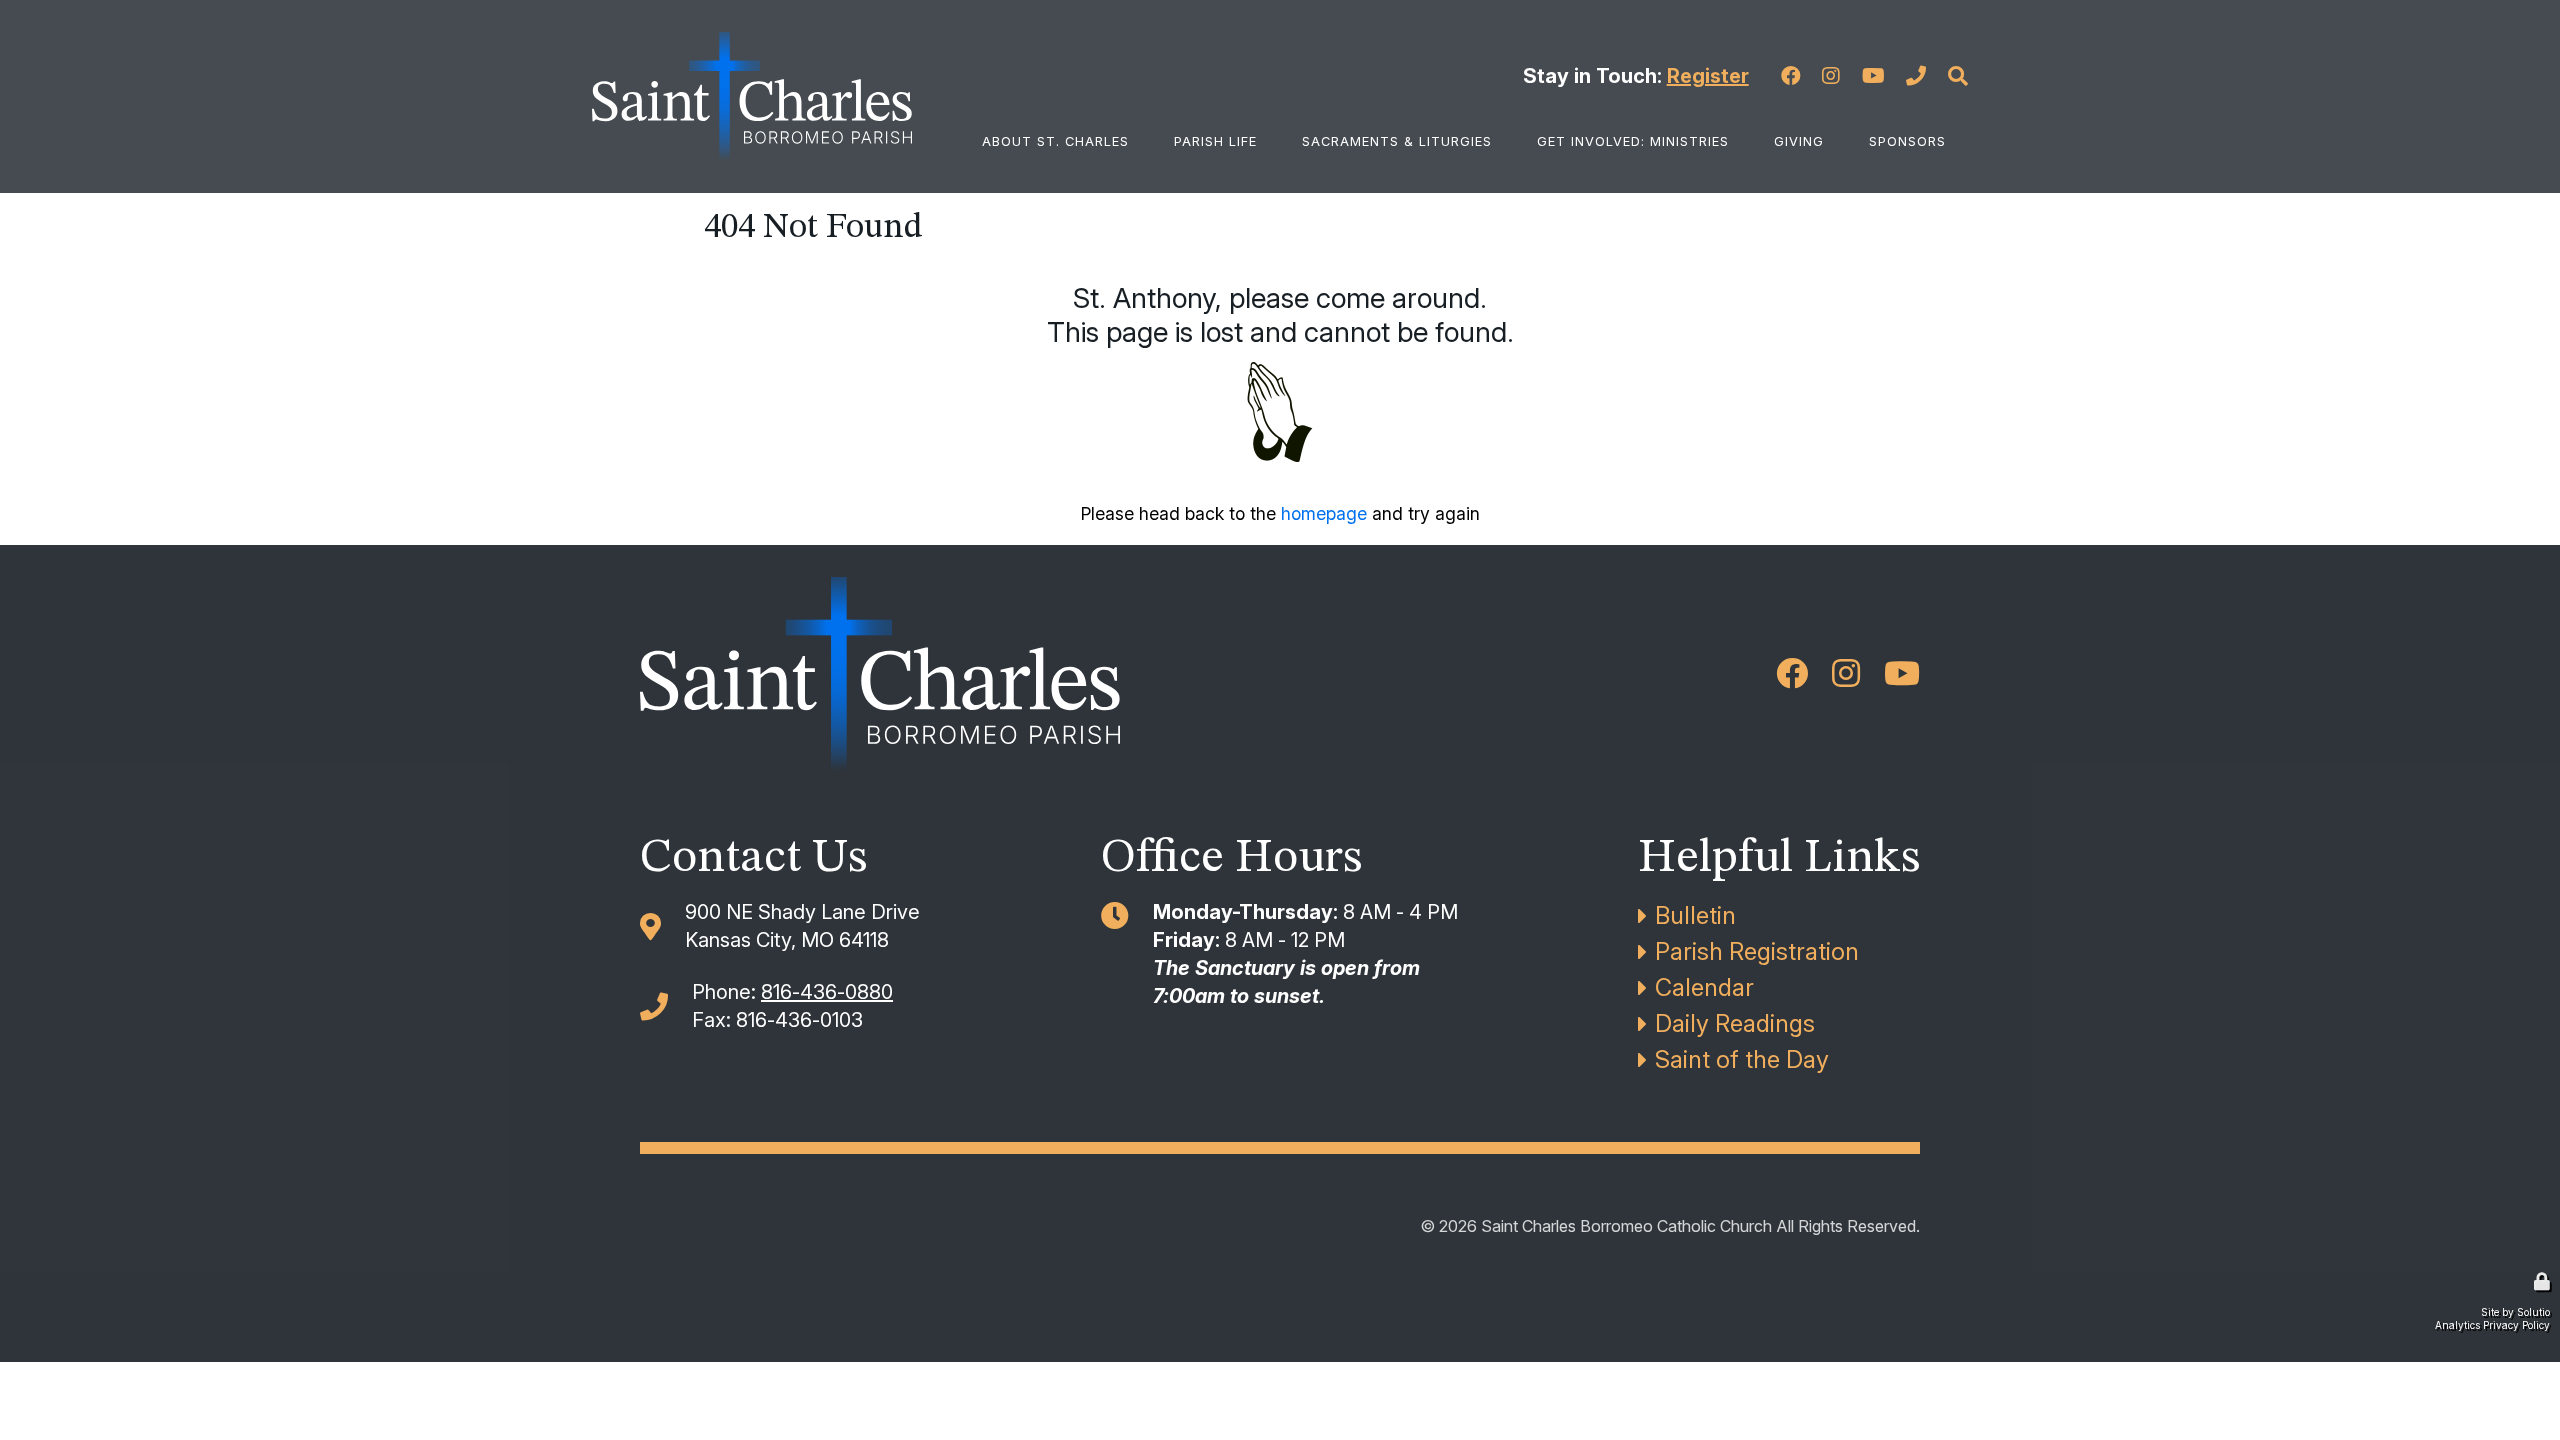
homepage (1324, 513)
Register (1708, 76)
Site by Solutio (2515, 1312)
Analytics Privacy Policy (2492, 1325)
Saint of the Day (1742, 1059)
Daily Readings (1735, 1023)
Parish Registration (1757, 951)
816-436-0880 (827, 992)
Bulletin (1695, 915)
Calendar (1704, 987)
